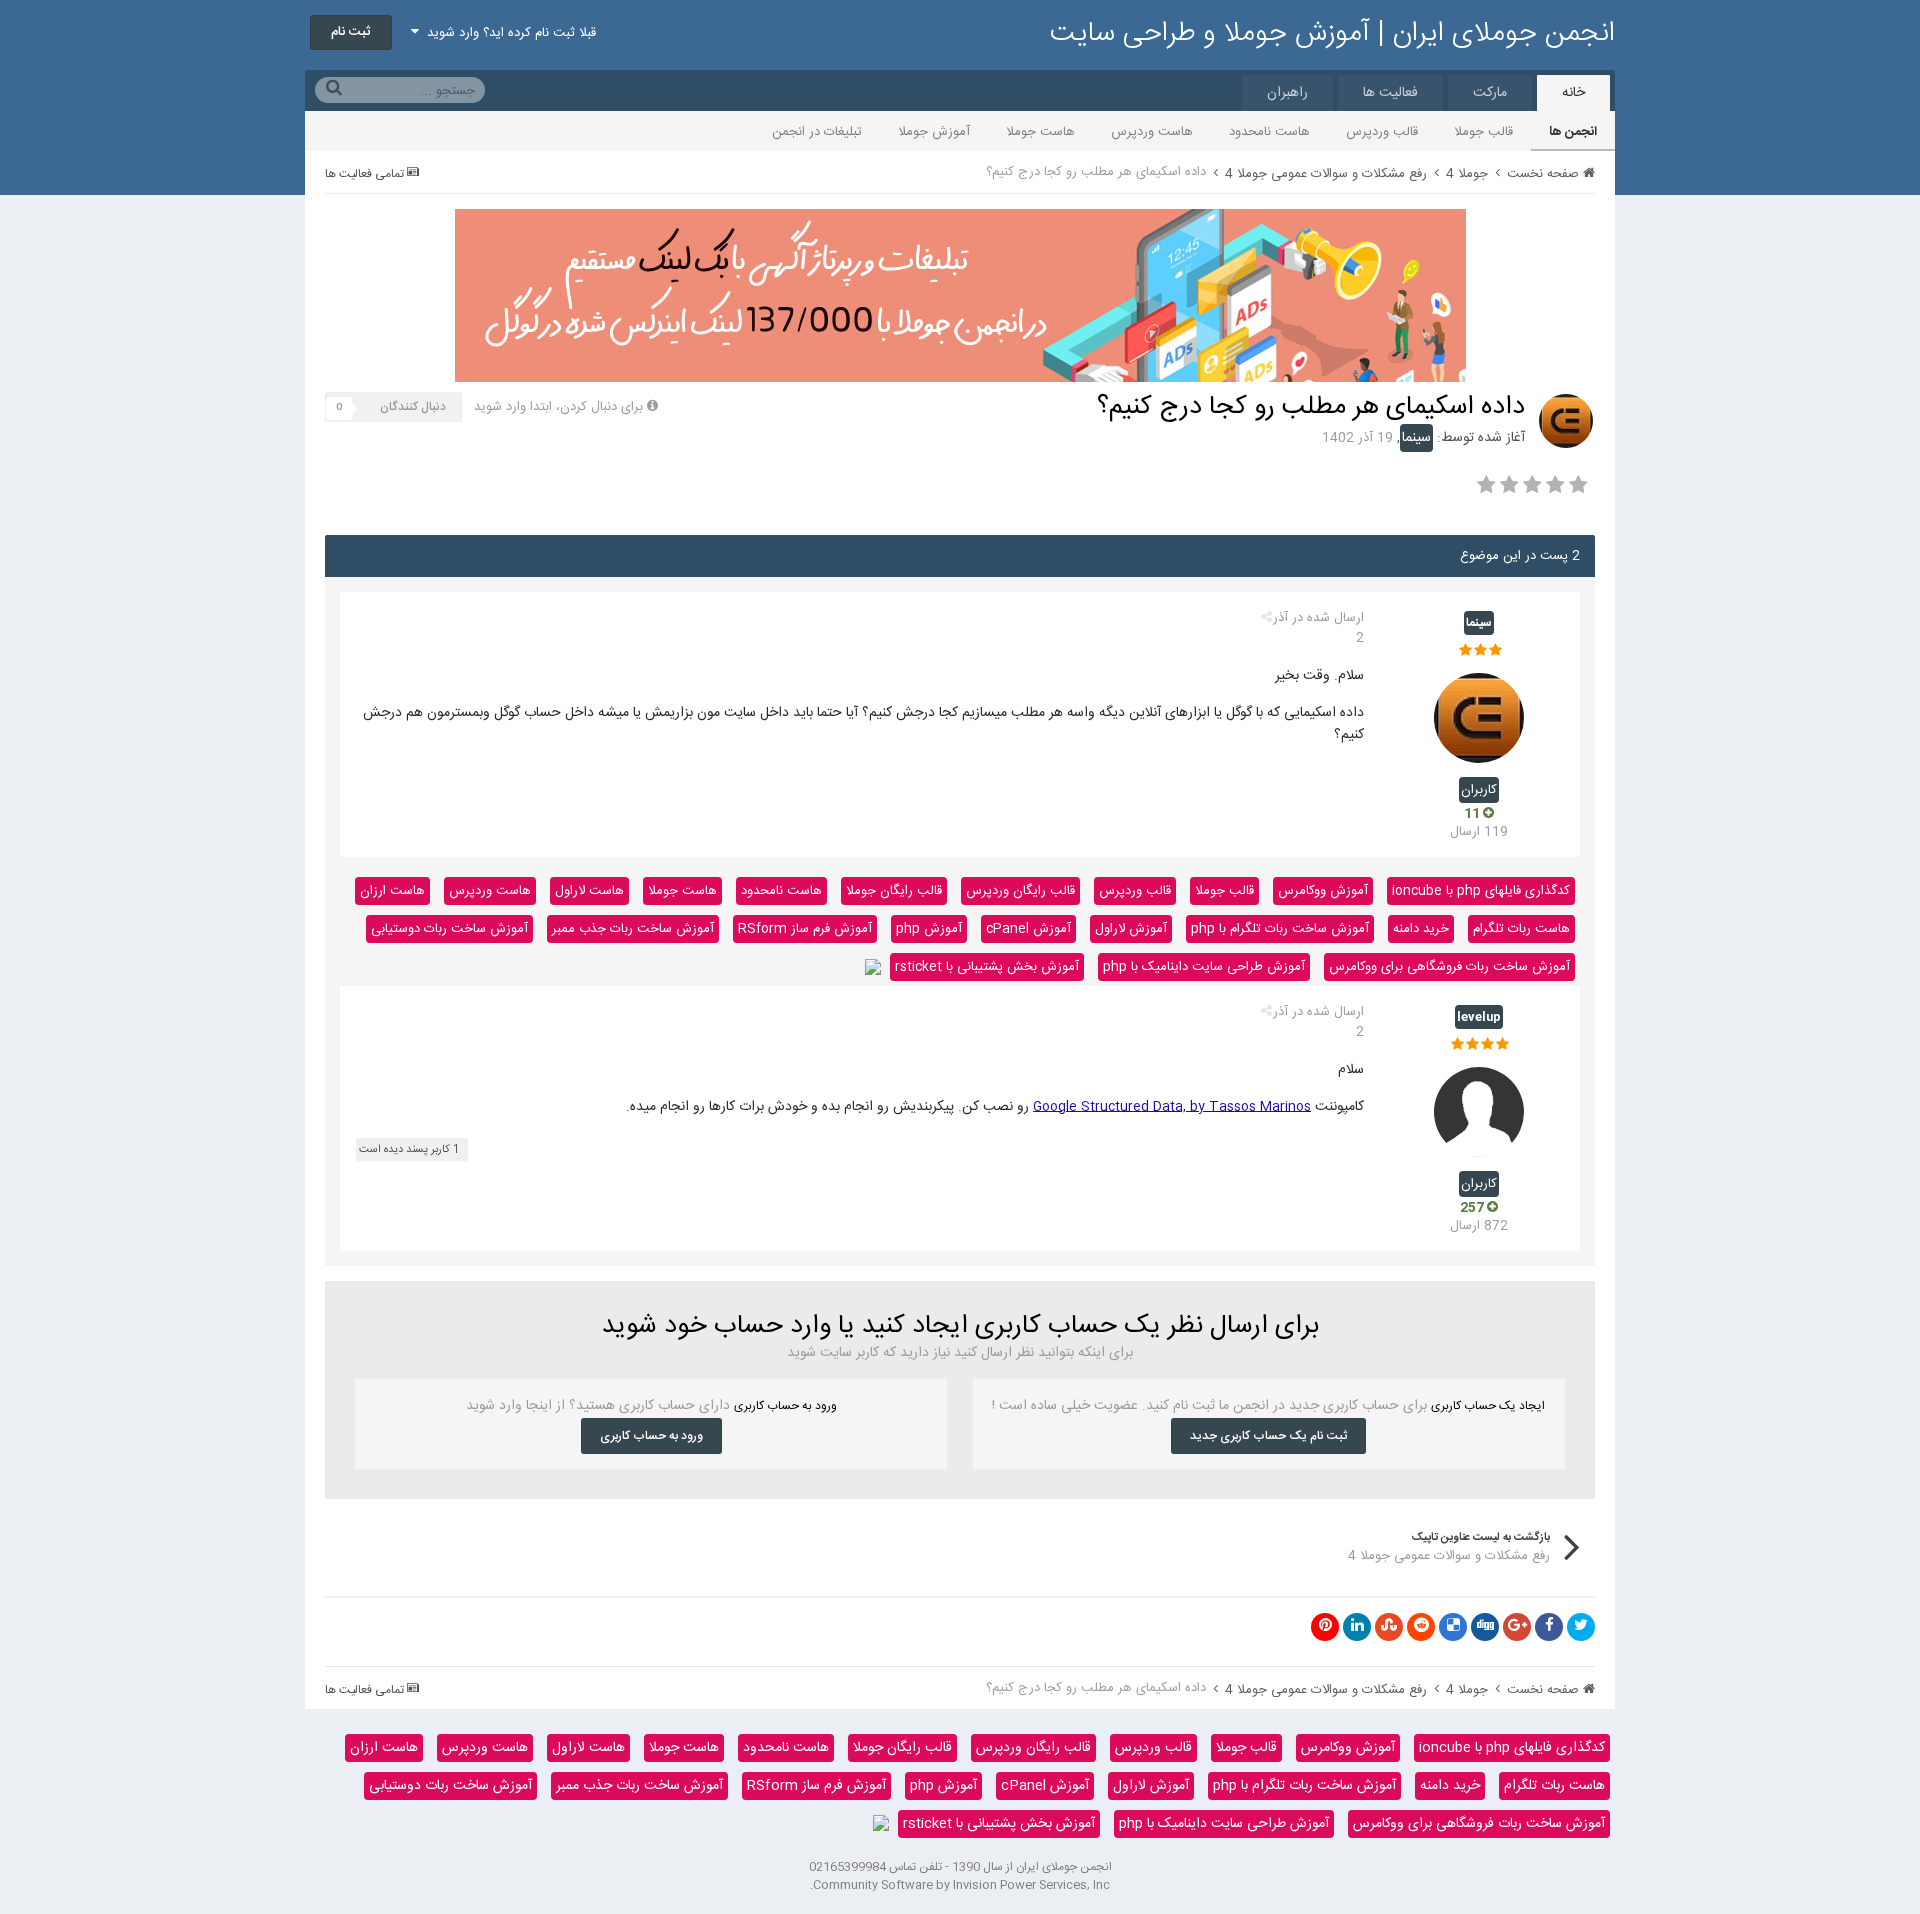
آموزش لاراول (1131, 929)
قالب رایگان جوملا (894, 891)
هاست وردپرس (1152, 132)
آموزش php (929, 929)
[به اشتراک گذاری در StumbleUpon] (1389, 1627)
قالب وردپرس (1382, 132)
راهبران (1287, 93)
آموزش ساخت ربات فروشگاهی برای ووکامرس (1449, 967)
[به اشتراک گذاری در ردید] (1421, 1627)
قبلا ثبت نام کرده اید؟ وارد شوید (507, 33)
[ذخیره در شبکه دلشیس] (1453, 1627)
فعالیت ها (1390, 93)
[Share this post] (1266, 618)
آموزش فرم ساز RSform (805, 929)
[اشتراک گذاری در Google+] (1517, 1627)
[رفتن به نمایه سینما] (1566, 421)
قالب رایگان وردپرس (1020, 891)
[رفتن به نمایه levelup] (1479, 1112)
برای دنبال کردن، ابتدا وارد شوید (558, 407)
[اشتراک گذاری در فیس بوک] (1549, 1627)
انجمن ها (1573, 132)
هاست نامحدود (1269, 132)
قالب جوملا (1483, 132)
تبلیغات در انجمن (817, 132)
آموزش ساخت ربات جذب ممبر (633, 929)
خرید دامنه (1421, 929)
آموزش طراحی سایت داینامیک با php (1204, 967)
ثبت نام (351, 32)
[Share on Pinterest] (1325, 1627)
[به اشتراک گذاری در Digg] (1485, 1627)
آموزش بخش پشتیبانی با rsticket (987, 967)
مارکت (1490, 93)
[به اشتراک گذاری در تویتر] (1581, 1627)
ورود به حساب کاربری (651, 1436)
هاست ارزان (392, 891)
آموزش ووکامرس (1323, 891)
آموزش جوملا (934, 132)
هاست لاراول (589, 891)
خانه (1573, 93)
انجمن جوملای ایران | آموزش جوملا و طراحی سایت (1332, 34)
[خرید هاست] (873, 967)
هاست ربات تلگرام (1521, 929)
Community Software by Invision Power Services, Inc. (960, 1885)
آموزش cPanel (1028, 929)
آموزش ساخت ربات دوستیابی (449, 929)
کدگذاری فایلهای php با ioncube (1481, 891)
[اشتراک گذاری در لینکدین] (1357, 1627)
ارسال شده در (1318, 628)
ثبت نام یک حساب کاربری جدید (1268, 1436)
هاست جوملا (1040, 132)
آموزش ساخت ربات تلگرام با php (1280, 929)
